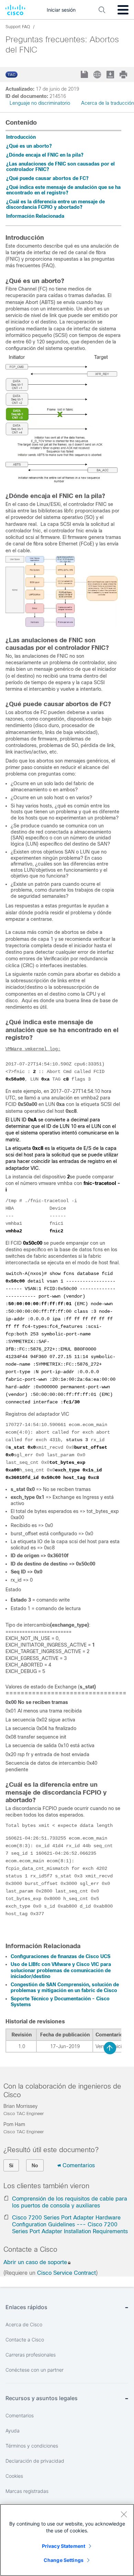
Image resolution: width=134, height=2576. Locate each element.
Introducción (21, 137)
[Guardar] (85, 75)
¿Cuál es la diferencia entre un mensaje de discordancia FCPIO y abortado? (55, 204)
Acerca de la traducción (108, 103)
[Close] (124, 2514)
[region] (67, 2540)
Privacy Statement (64, 2546)
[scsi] (62, 625)
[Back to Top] (110, 2048)
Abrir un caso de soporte (35, 2262)
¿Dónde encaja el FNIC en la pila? (45, 155)
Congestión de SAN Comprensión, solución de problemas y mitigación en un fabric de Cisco (65, 1988)
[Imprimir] (124, 75)
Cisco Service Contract (66, 2273)
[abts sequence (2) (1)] (62, 481)
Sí (11, 2166)
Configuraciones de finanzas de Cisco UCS (60, 1956)
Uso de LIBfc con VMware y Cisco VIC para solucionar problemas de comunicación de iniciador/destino (61, 1970)
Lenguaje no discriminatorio (40, 103)
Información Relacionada (35, 216)
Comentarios (79, 2165)
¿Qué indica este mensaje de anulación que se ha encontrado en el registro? (63, 190)
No (35, 2166)
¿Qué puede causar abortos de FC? (47, 178)
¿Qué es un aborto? (29, 146)
